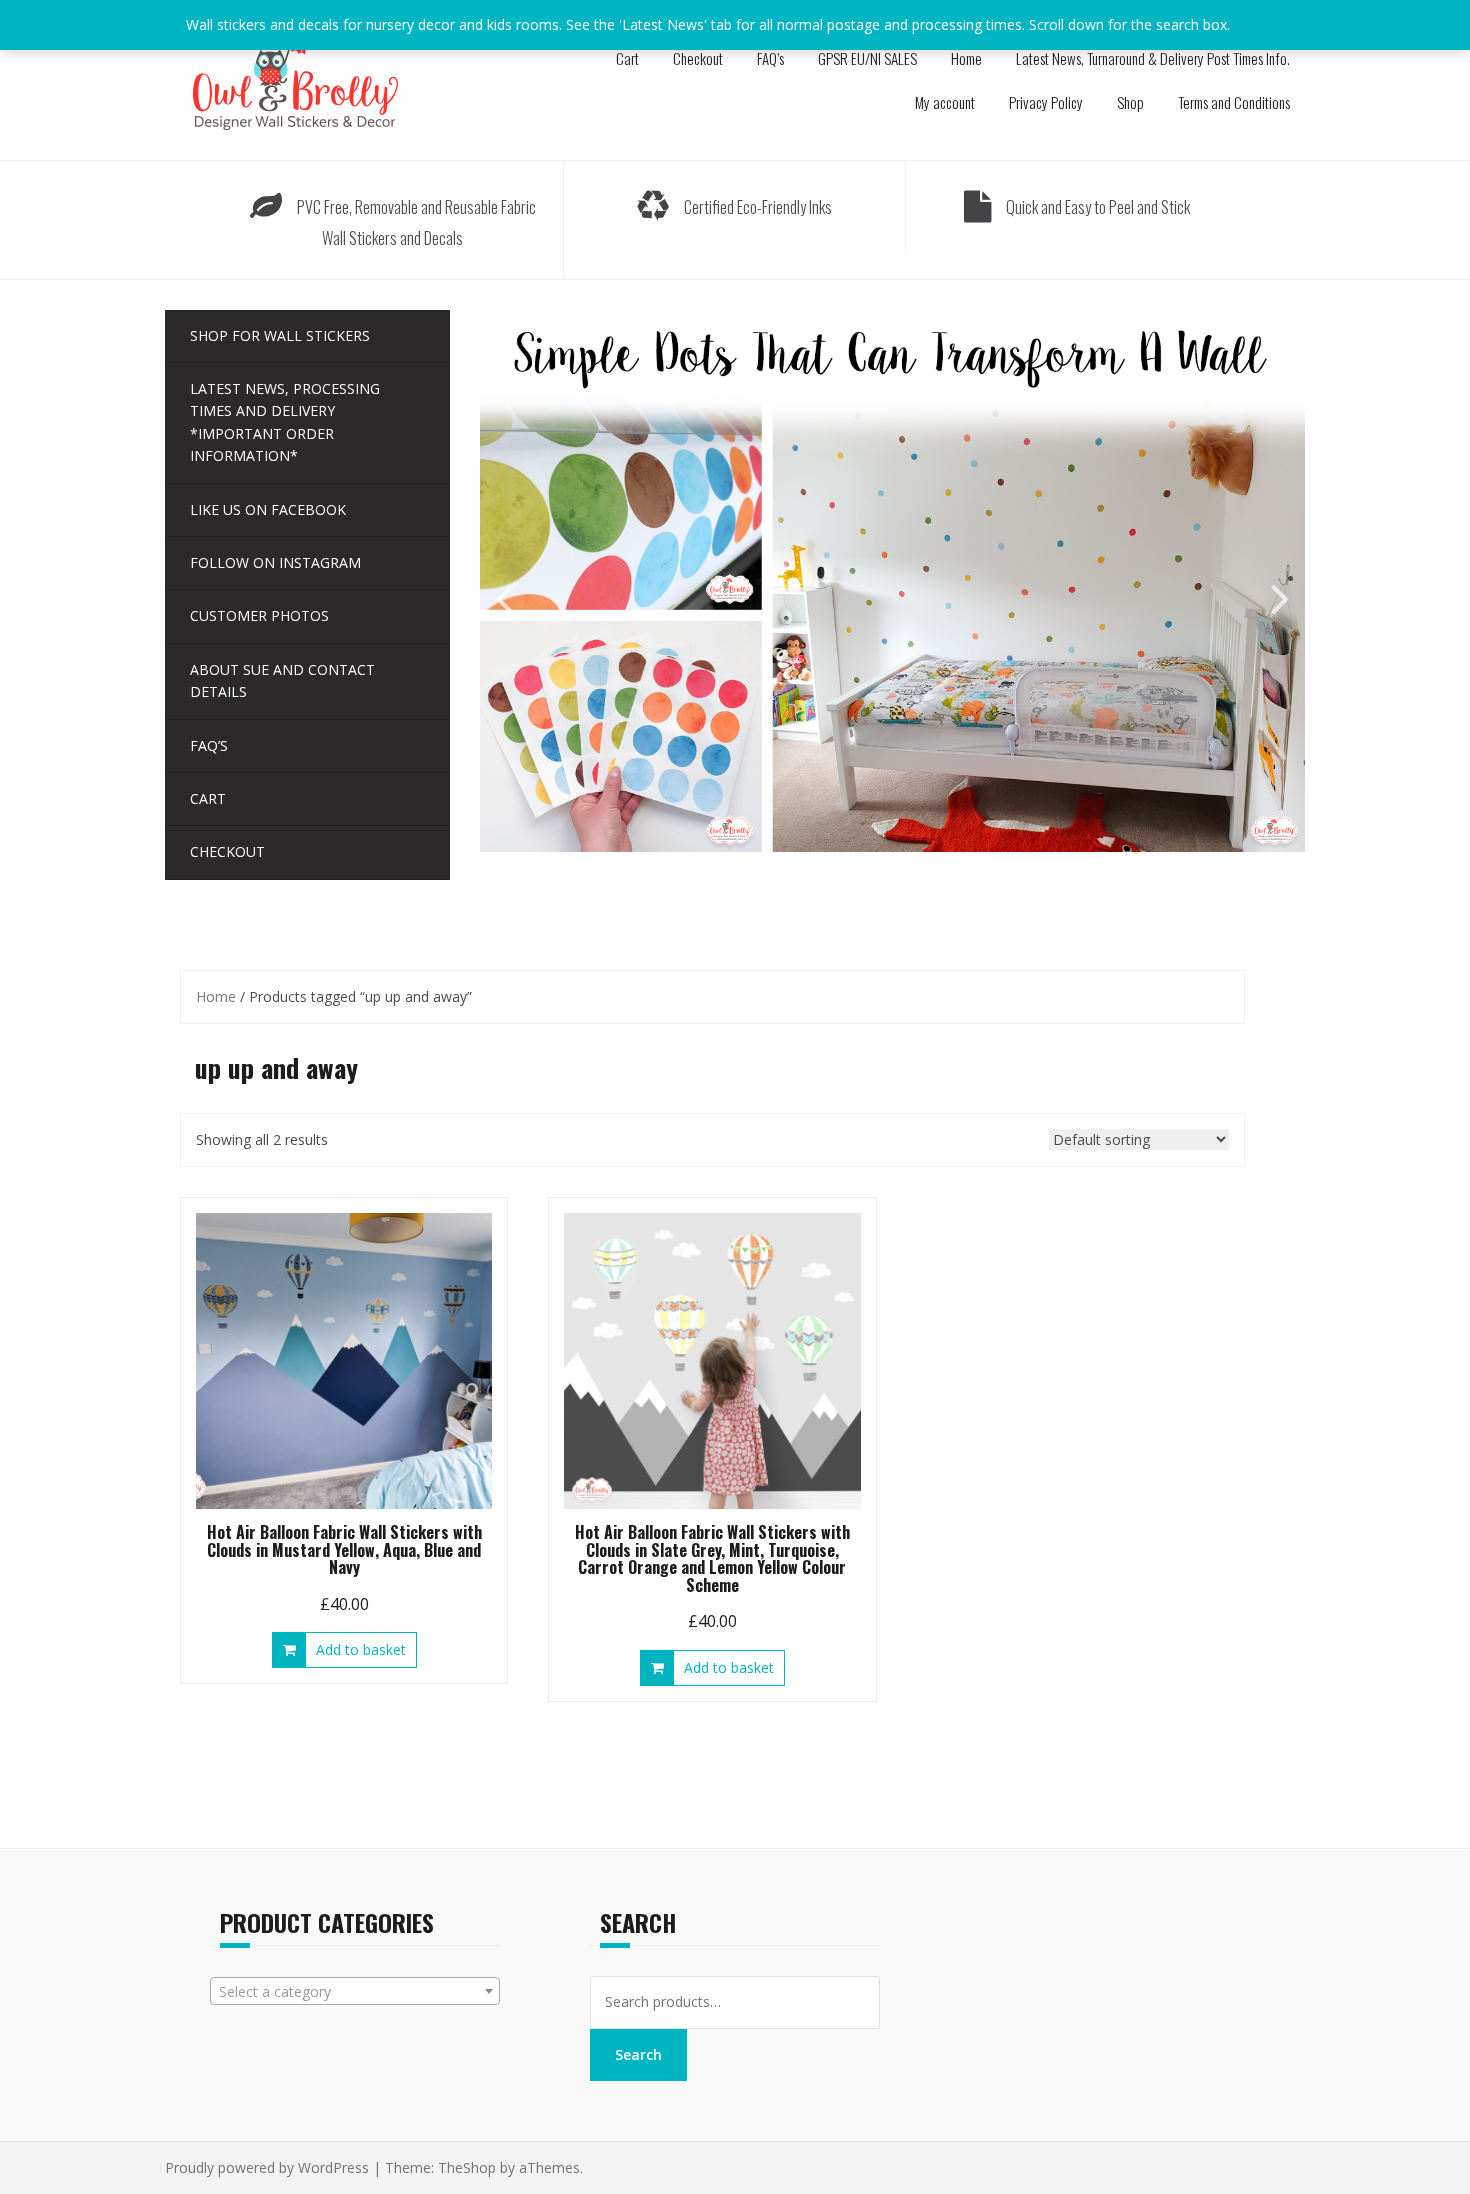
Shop (1130, 102)
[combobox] (355, 1991)
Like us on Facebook (268, 509)
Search (638, 2054)
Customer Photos (259, 615)
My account (945, 102)
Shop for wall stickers (280, 335)
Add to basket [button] (361, 1649)
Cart (627, 58)
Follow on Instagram (275, 562)
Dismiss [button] (1259, 24)
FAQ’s (770, 58)
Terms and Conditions (1234, 102)
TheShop (467, 2167)
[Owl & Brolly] (295, 78)
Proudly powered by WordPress (267, 2167)
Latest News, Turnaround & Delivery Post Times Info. (1153, 58)
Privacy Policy (1046, 102)
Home (966, 58)
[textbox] (355, 1992)
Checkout (698, 58)
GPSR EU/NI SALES (867, 58)
